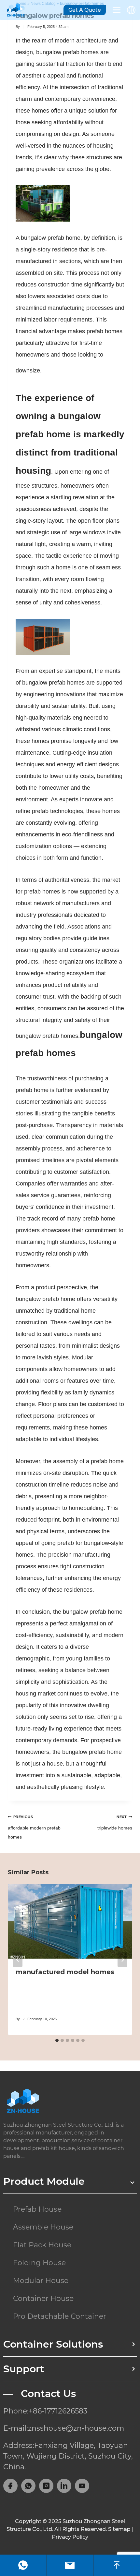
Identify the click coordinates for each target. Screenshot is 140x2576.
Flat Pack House (42, 2245)
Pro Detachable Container (60, 2316)
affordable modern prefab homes (34, 1827)
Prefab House (37, 2209)
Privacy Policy (70, 2537)
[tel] (23, 2565)
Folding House (39, 2263)
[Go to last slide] (18, 1959)
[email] (70, 2565)
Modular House (41, 2281)
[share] (10, 2486)
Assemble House (43, 2227)
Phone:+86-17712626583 (45, 2411)
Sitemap (119, 2529)
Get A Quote (85, 10)
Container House (43, 2298)
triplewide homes (115, 1823)
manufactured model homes (65, 1972)
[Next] (122, 1959)
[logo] (70, 2101)
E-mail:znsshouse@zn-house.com (64, 2428)
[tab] (57, 2040)
